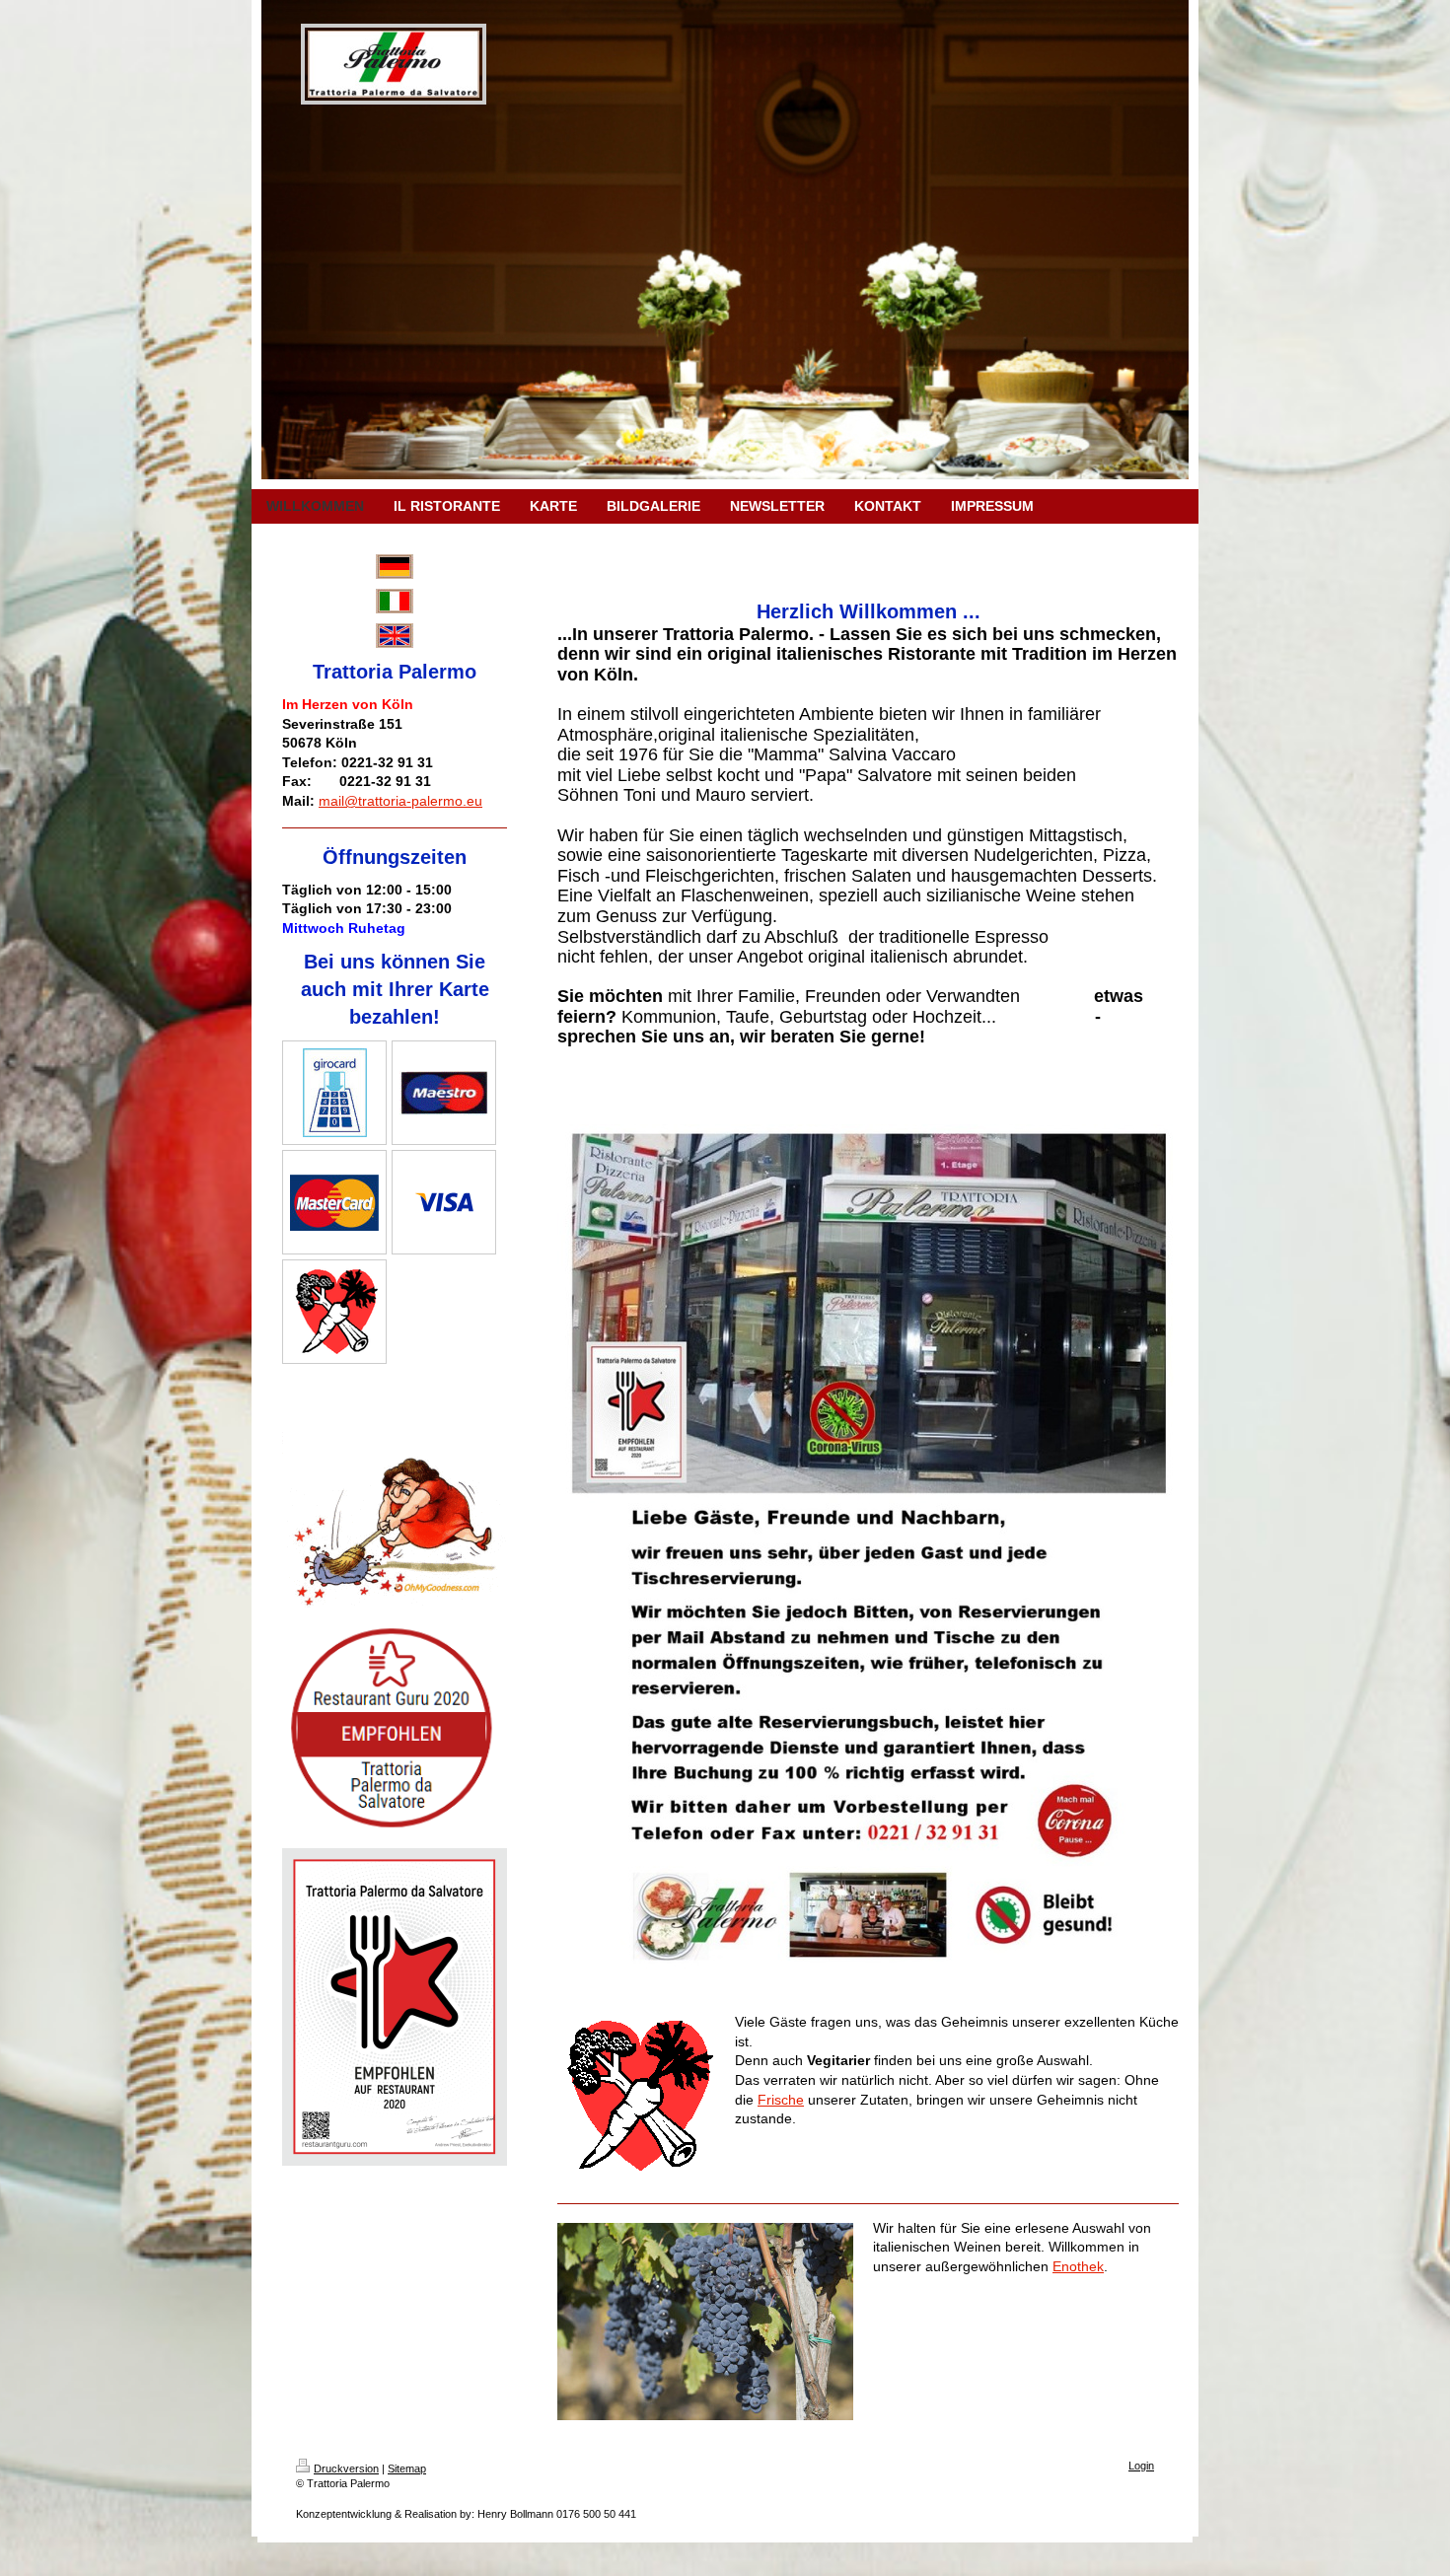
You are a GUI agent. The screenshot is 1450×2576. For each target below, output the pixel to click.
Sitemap (407, 2469)
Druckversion (346, 2469)
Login (1141, 2466)
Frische (781, 2100)
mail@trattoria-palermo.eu (400, 801)
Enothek (1078, 2266)
